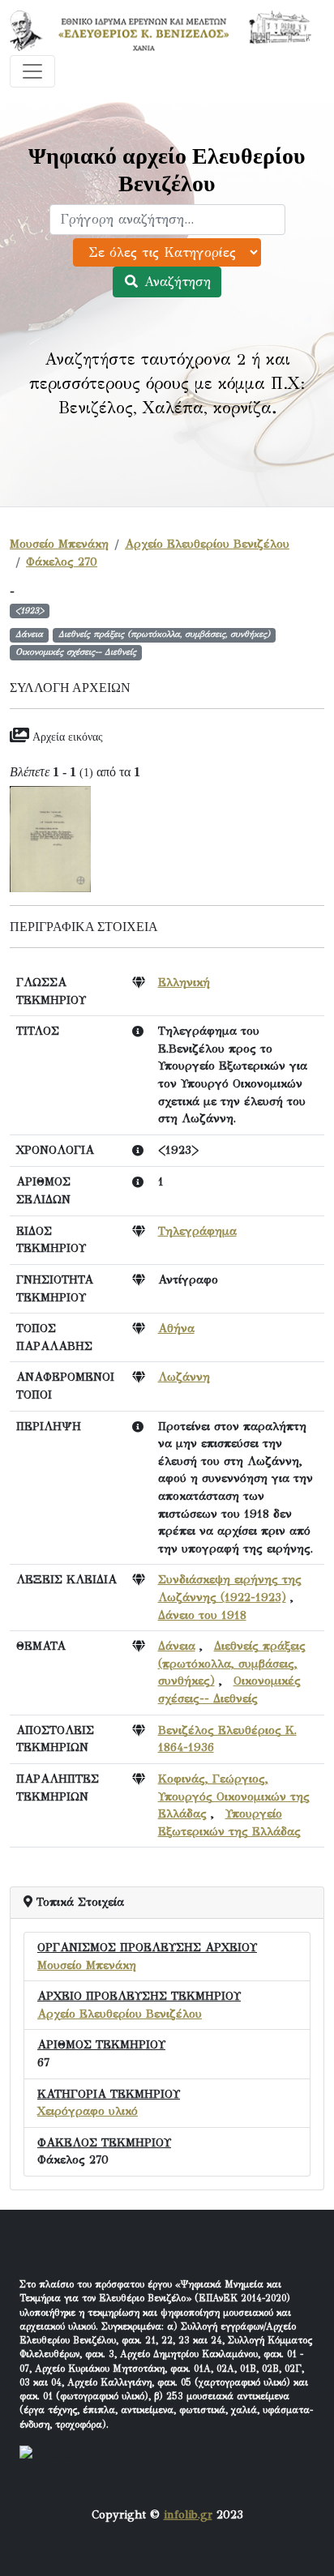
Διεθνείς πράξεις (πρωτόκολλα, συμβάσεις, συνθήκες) (232, 1663)
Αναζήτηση (175, 282)
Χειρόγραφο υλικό (88, 2111)
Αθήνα (176, 1328)
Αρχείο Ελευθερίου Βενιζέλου (207, 544)
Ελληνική (184, 982)
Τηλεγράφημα (197, 1231)
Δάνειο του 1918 (202, 1615)
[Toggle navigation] (32, 71)
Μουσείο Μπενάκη (59, 544)
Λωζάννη (184, 1377)
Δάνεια (177, 1646)
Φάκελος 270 (62, 562)
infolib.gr (188, 2514)
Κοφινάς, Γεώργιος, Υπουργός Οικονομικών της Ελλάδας (234, 1796)
